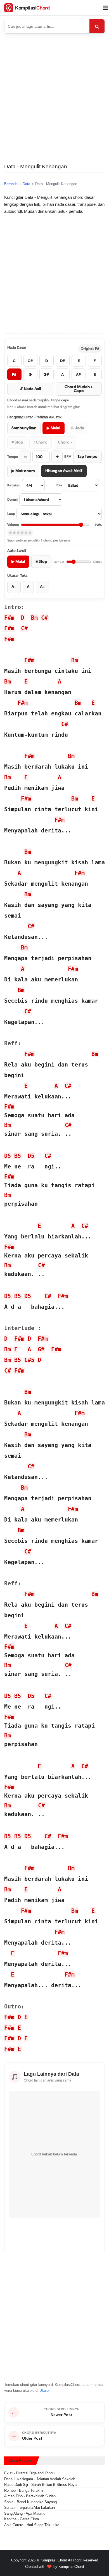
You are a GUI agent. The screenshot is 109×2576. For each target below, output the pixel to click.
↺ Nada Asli (30, 389)
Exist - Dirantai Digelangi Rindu (29, 2473)
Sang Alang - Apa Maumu (25, 2513)
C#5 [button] (29, 1360)
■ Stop (17, 442)
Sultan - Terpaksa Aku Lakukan (29, 2508)
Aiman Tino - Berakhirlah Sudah (30, 2496)
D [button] (23, 618)
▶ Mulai (54, 428)
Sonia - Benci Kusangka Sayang (30, 2502)
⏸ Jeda (77, 428)
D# (63, 361)
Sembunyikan (24, 428)
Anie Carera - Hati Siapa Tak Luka (32, 2525)
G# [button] (41, 1349)
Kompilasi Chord (54, 2560)
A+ (42, 587)
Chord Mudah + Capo (79, 389)
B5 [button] (18, 1156)
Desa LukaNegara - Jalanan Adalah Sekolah (40, 2479)
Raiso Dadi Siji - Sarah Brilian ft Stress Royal (41, 2485)
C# (30, 361)
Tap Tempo (87, 457)
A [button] (60, 682)
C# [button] (44, 618)
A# (79, 375)
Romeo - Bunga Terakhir (24, 2490)
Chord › (65, 442)
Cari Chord (97, 26)
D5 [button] (8, 1156)
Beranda (11, 184)
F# (14, 375)
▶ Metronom (23, 471)
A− (14, 587)
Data (26, 184)
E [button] (26, 682)
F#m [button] (9, 618)
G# (46, 375)
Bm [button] (34, 618)
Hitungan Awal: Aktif (64, 471)
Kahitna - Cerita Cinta (22, 2519)
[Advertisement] (54, 103)
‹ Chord (41, 442)
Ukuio (44, 2391)
